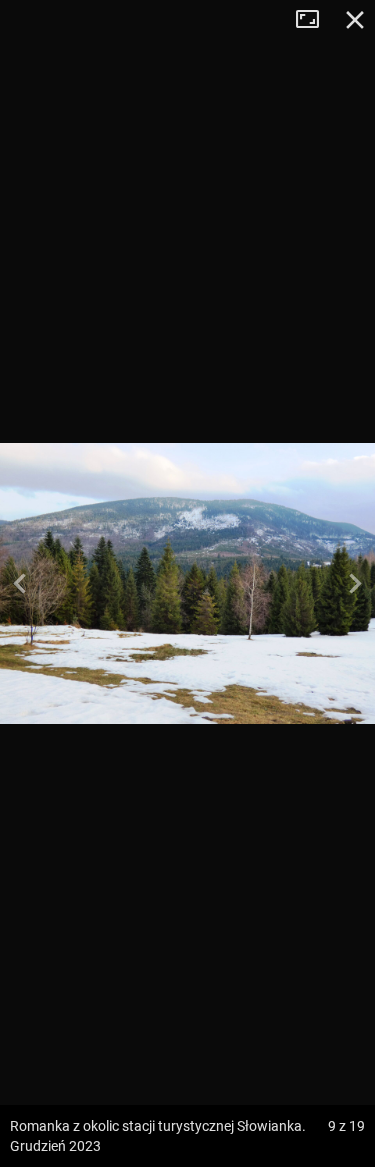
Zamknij (355, 20)
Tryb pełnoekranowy (315, 20)
